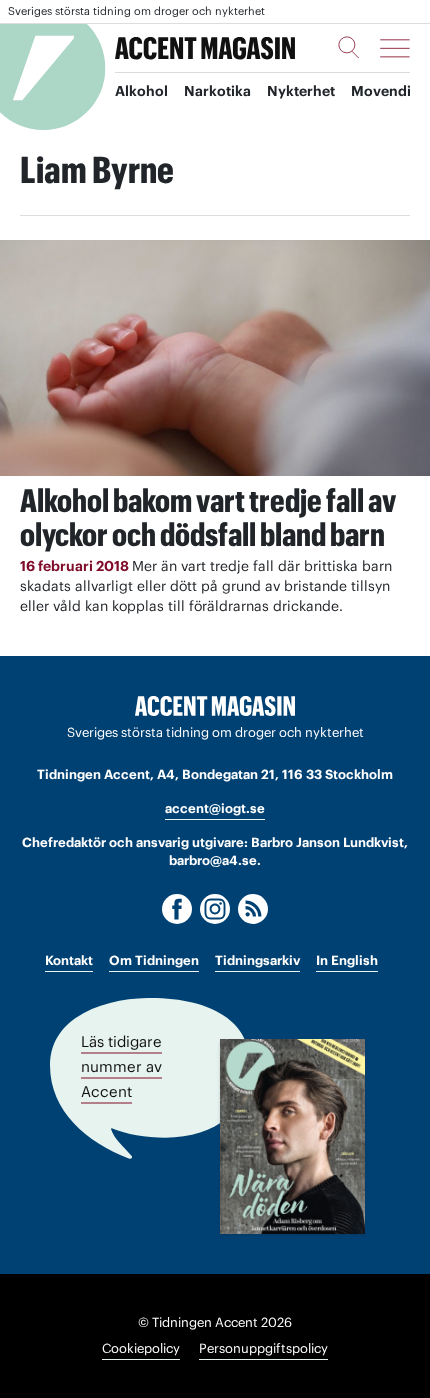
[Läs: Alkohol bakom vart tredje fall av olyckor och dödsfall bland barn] (215, 357)
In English (347, 960)
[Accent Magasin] (205, 48)
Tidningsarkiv (257, 960)
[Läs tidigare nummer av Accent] (292, 1136)
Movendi (381, 91)
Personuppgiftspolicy (263, 1348)
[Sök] (349, 47)
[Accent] (215, 706)
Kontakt (69, 960)
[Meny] (395, 48)
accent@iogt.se (215, 808)
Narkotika (217, 91)
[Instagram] (215, 909)
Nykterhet (301, 91)
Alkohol (141, 91)
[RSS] (253, 909)
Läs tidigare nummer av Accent (121, 1066)
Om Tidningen (154, 960)
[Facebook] (177, 909)
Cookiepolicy (141, 1348)
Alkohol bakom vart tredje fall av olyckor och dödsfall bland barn (208, 517)
